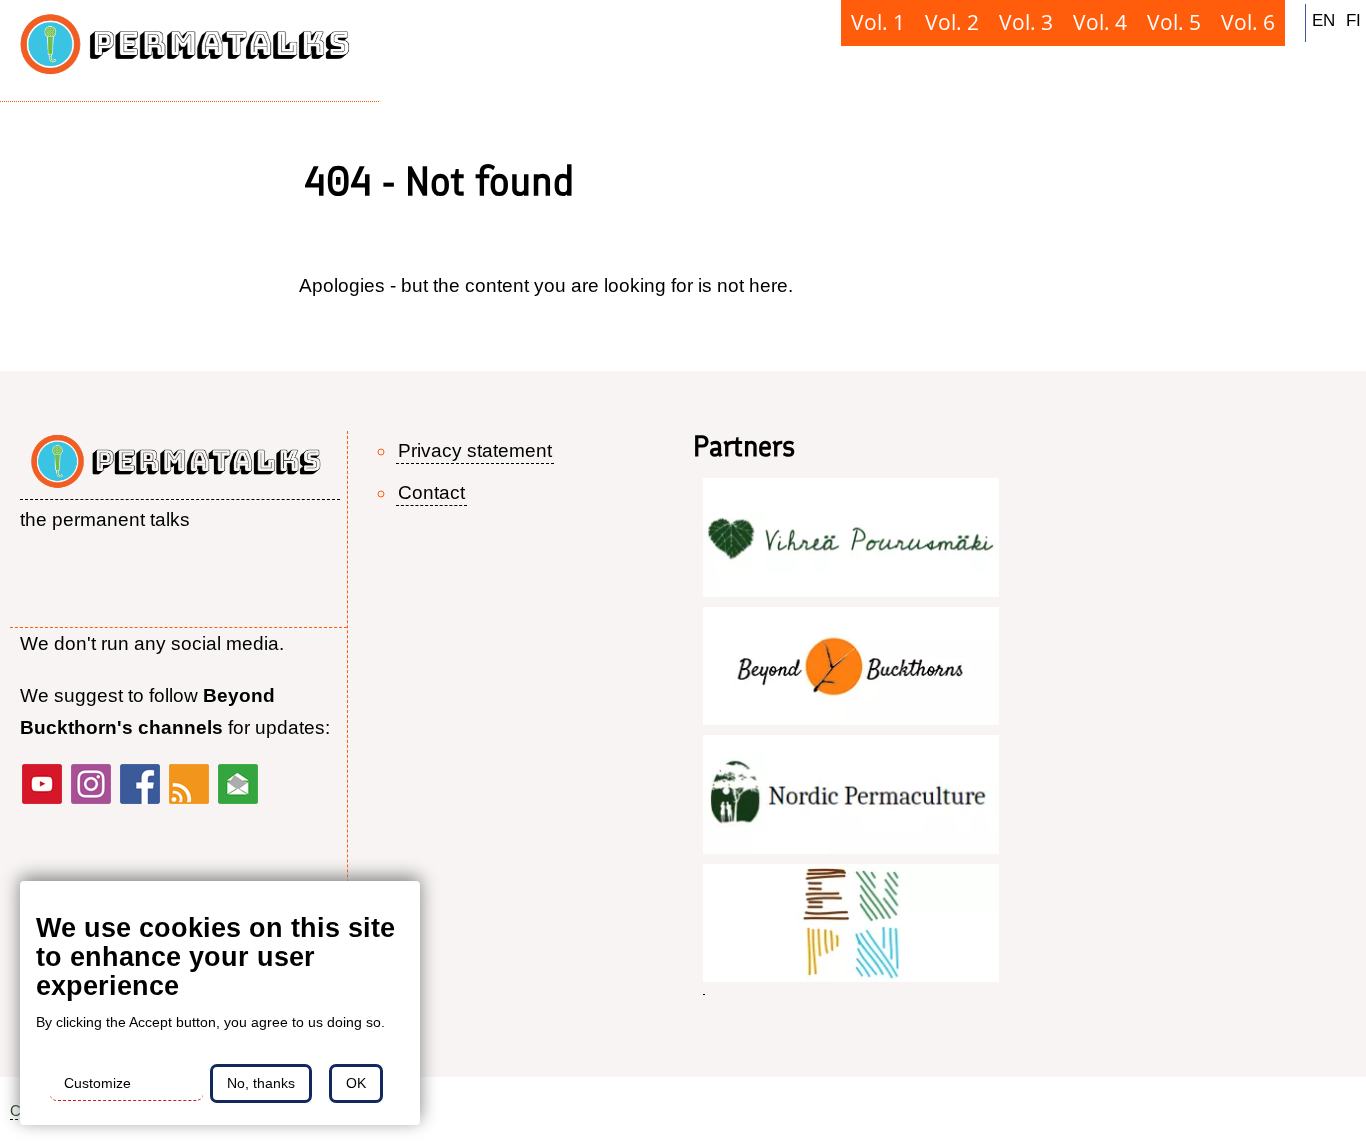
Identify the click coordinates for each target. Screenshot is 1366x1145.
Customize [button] (97, 1083)
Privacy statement (475, 450)
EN (1323, 20)
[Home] (189, 51)
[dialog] (220, 1003)
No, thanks (261, 1083)
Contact (431, 492)
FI (1353, 20)
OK (356, 1083)
